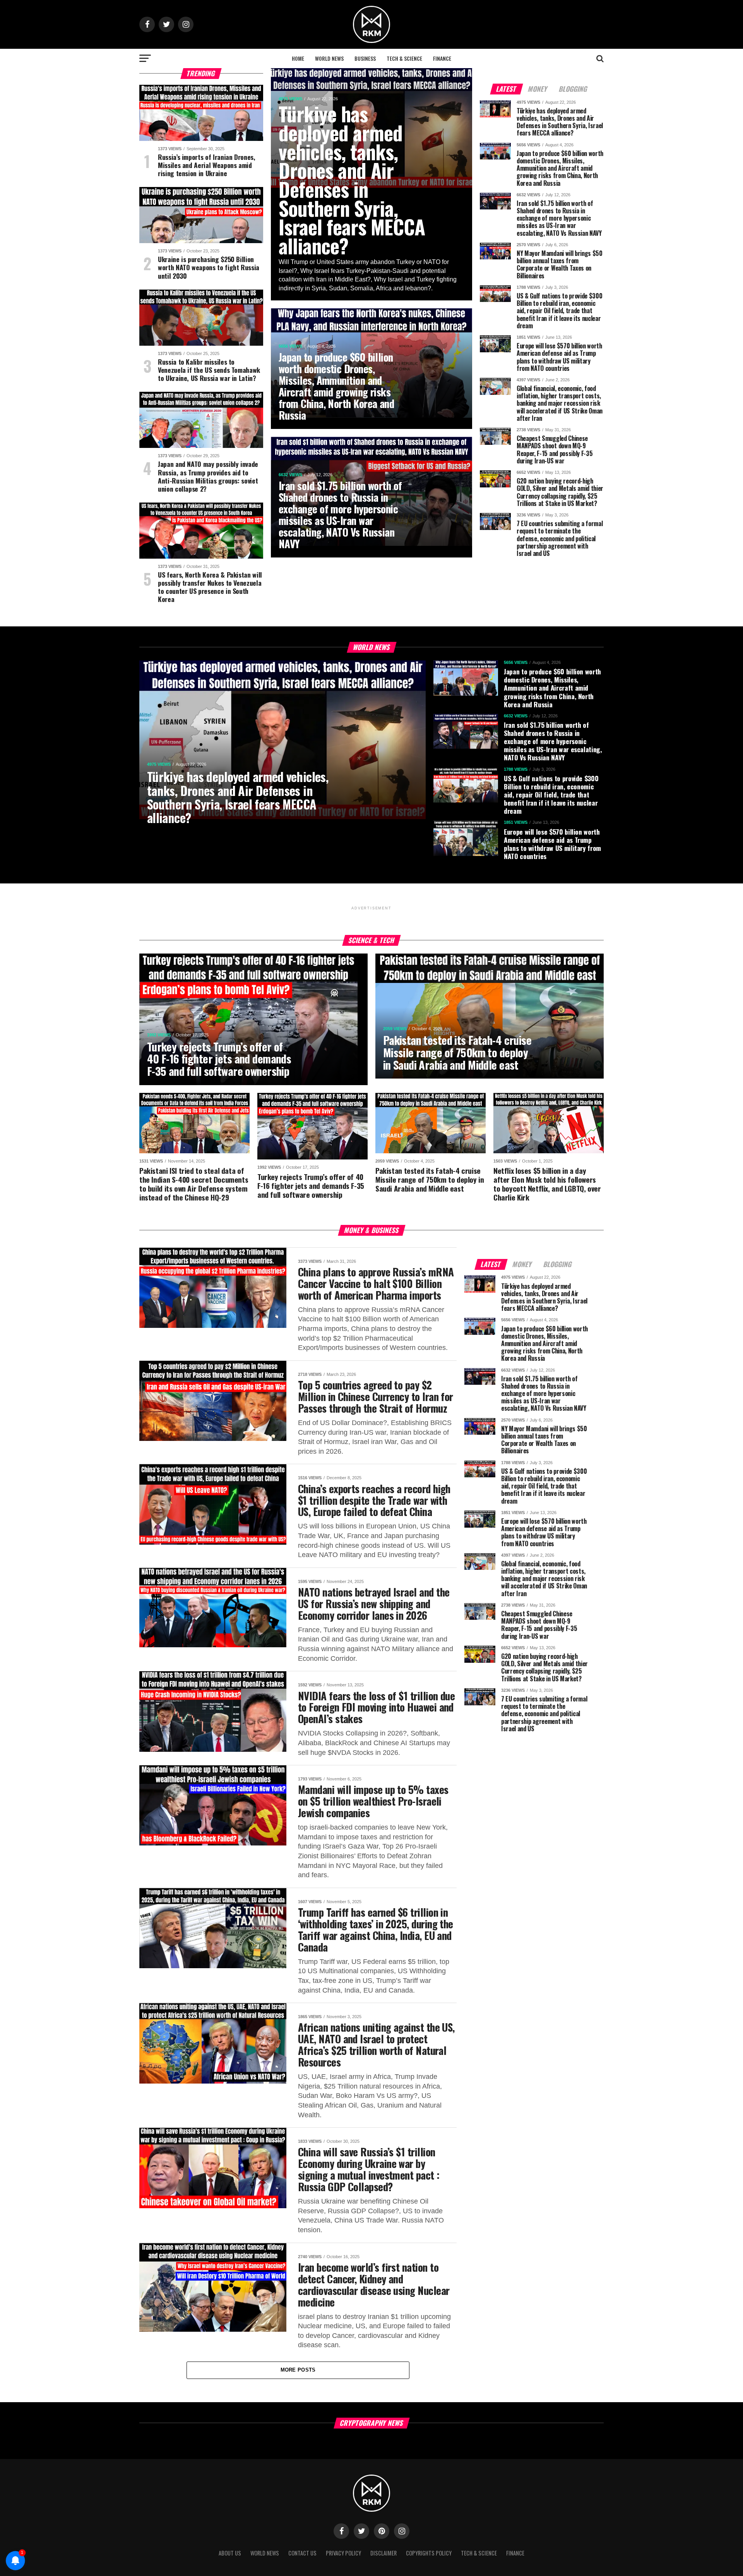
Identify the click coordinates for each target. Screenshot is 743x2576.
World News (329, 58)
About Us (230, 2553)
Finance (442, 58)
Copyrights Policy (429, 2553)
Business (365, 58)
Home (298, 58)
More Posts (298, 2370)
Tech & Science (404, 58)
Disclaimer (383, 2553)
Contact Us (302, 2553)
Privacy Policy (343, 2553)
